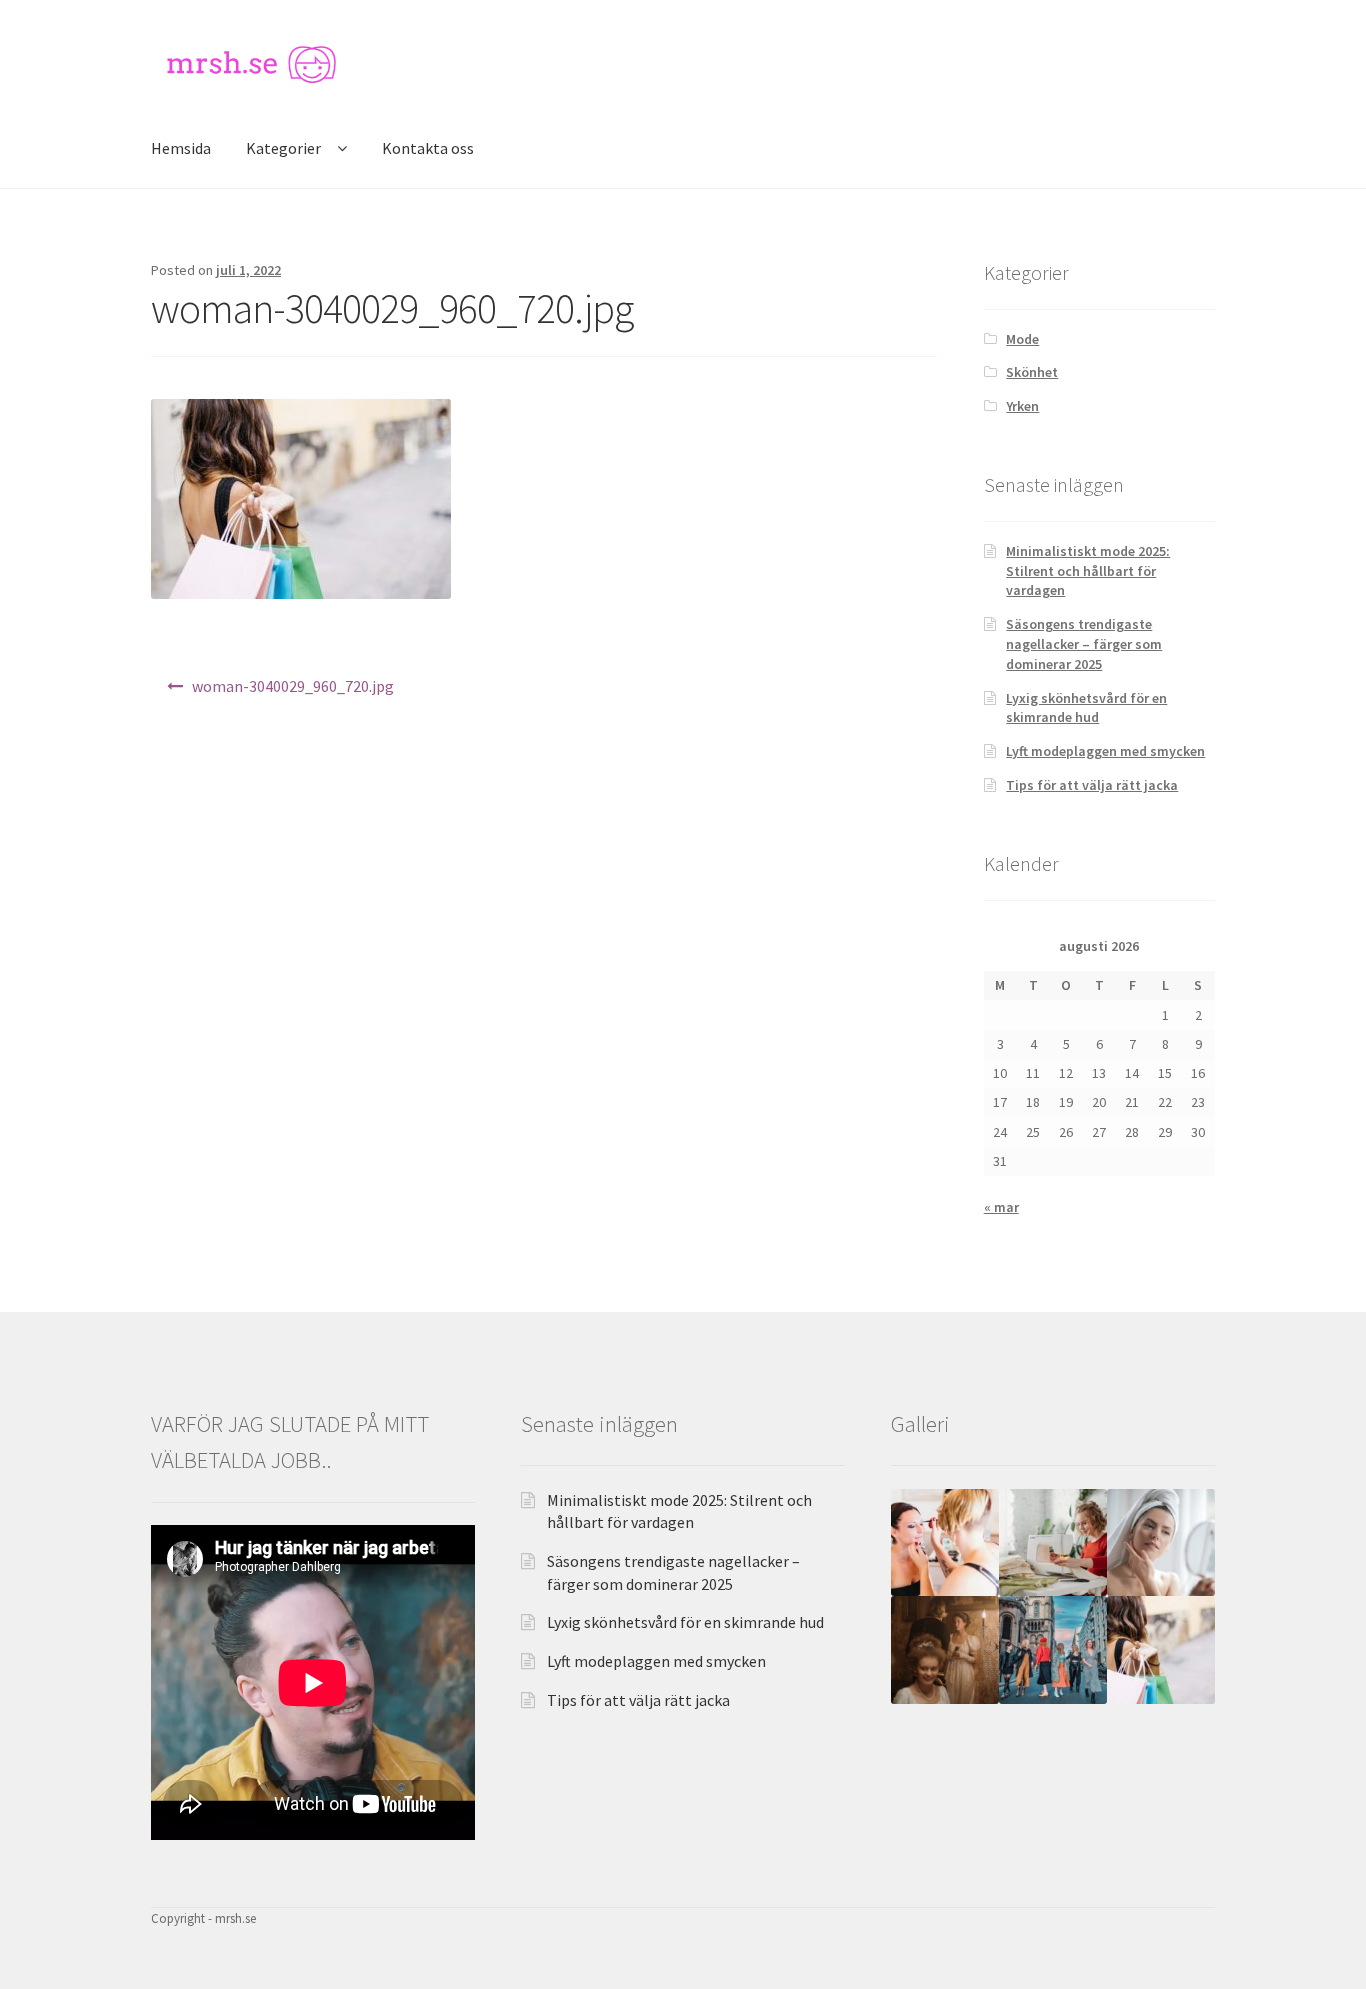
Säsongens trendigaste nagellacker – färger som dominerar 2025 (1084, 644)
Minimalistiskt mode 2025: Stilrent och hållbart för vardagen (1088, 571)
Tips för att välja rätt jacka (1092, 785)
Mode (1022, 339)
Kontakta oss (428, 148)
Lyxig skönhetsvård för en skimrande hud (1086, 708)
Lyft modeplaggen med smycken (1105, 751)
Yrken (1022, 406)
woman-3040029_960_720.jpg (293, 686)
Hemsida (181, 148)
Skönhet (1032, 372)
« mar (1001, 1207)
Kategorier (283, 148)
